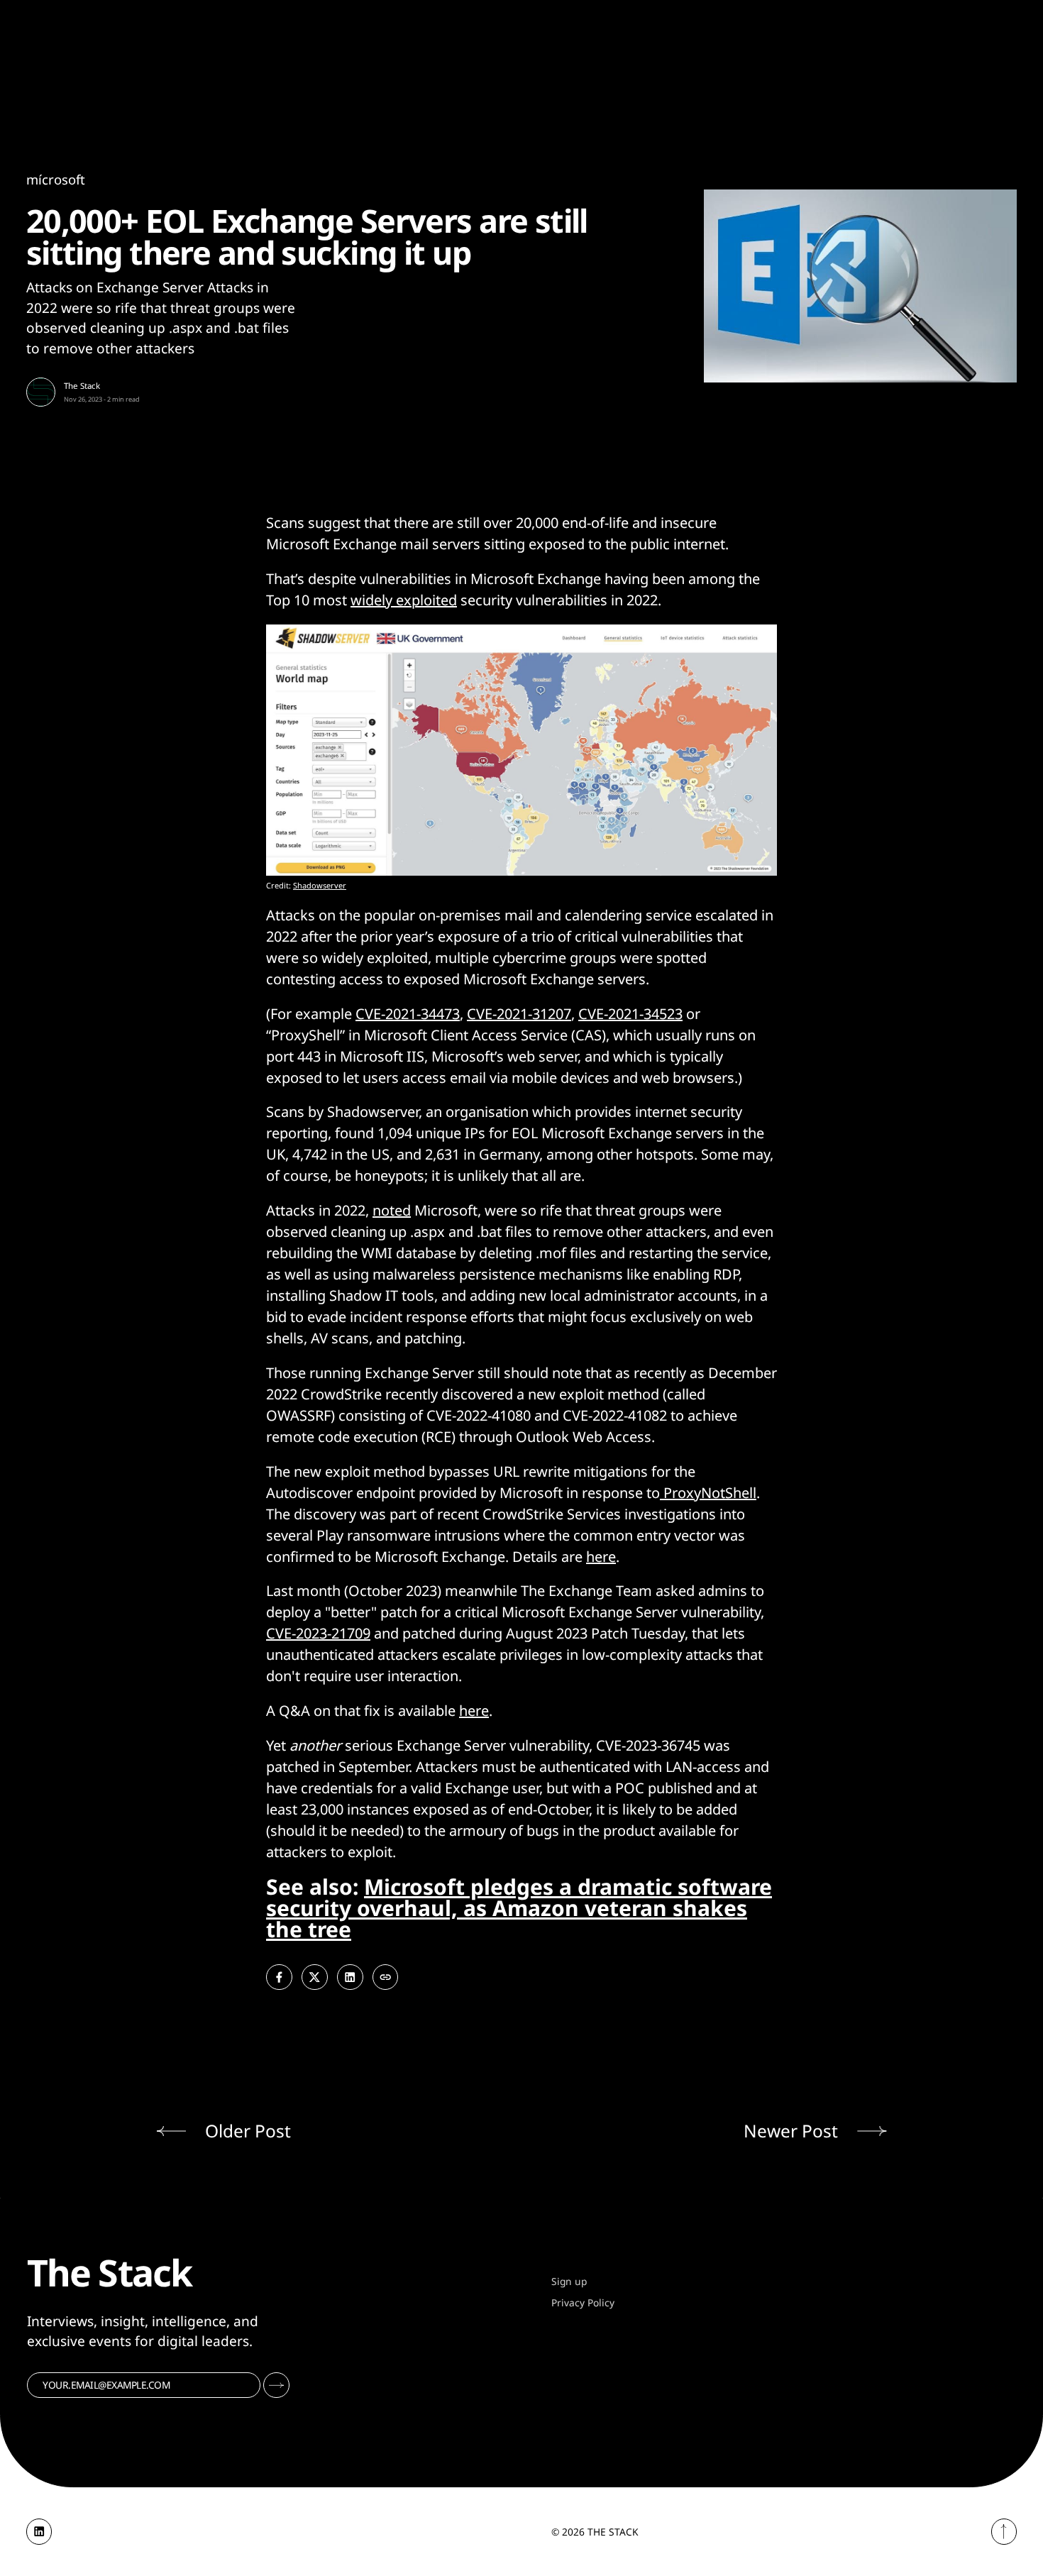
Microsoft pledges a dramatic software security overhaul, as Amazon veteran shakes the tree (519, 1908)
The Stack (82, 386)
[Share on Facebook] (279, 1977)
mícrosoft (56, 179)
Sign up (569, 2281)
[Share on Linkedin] (350, 1977)
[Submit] (276, 2385)
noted (392, 1210)
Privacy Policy (583, 2302)
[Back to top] (1004, 2532)
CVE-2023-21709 (318, 1633)
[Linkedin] (39, 2532)
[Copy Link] (386, 1977)
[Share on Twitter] (315, 1977)
